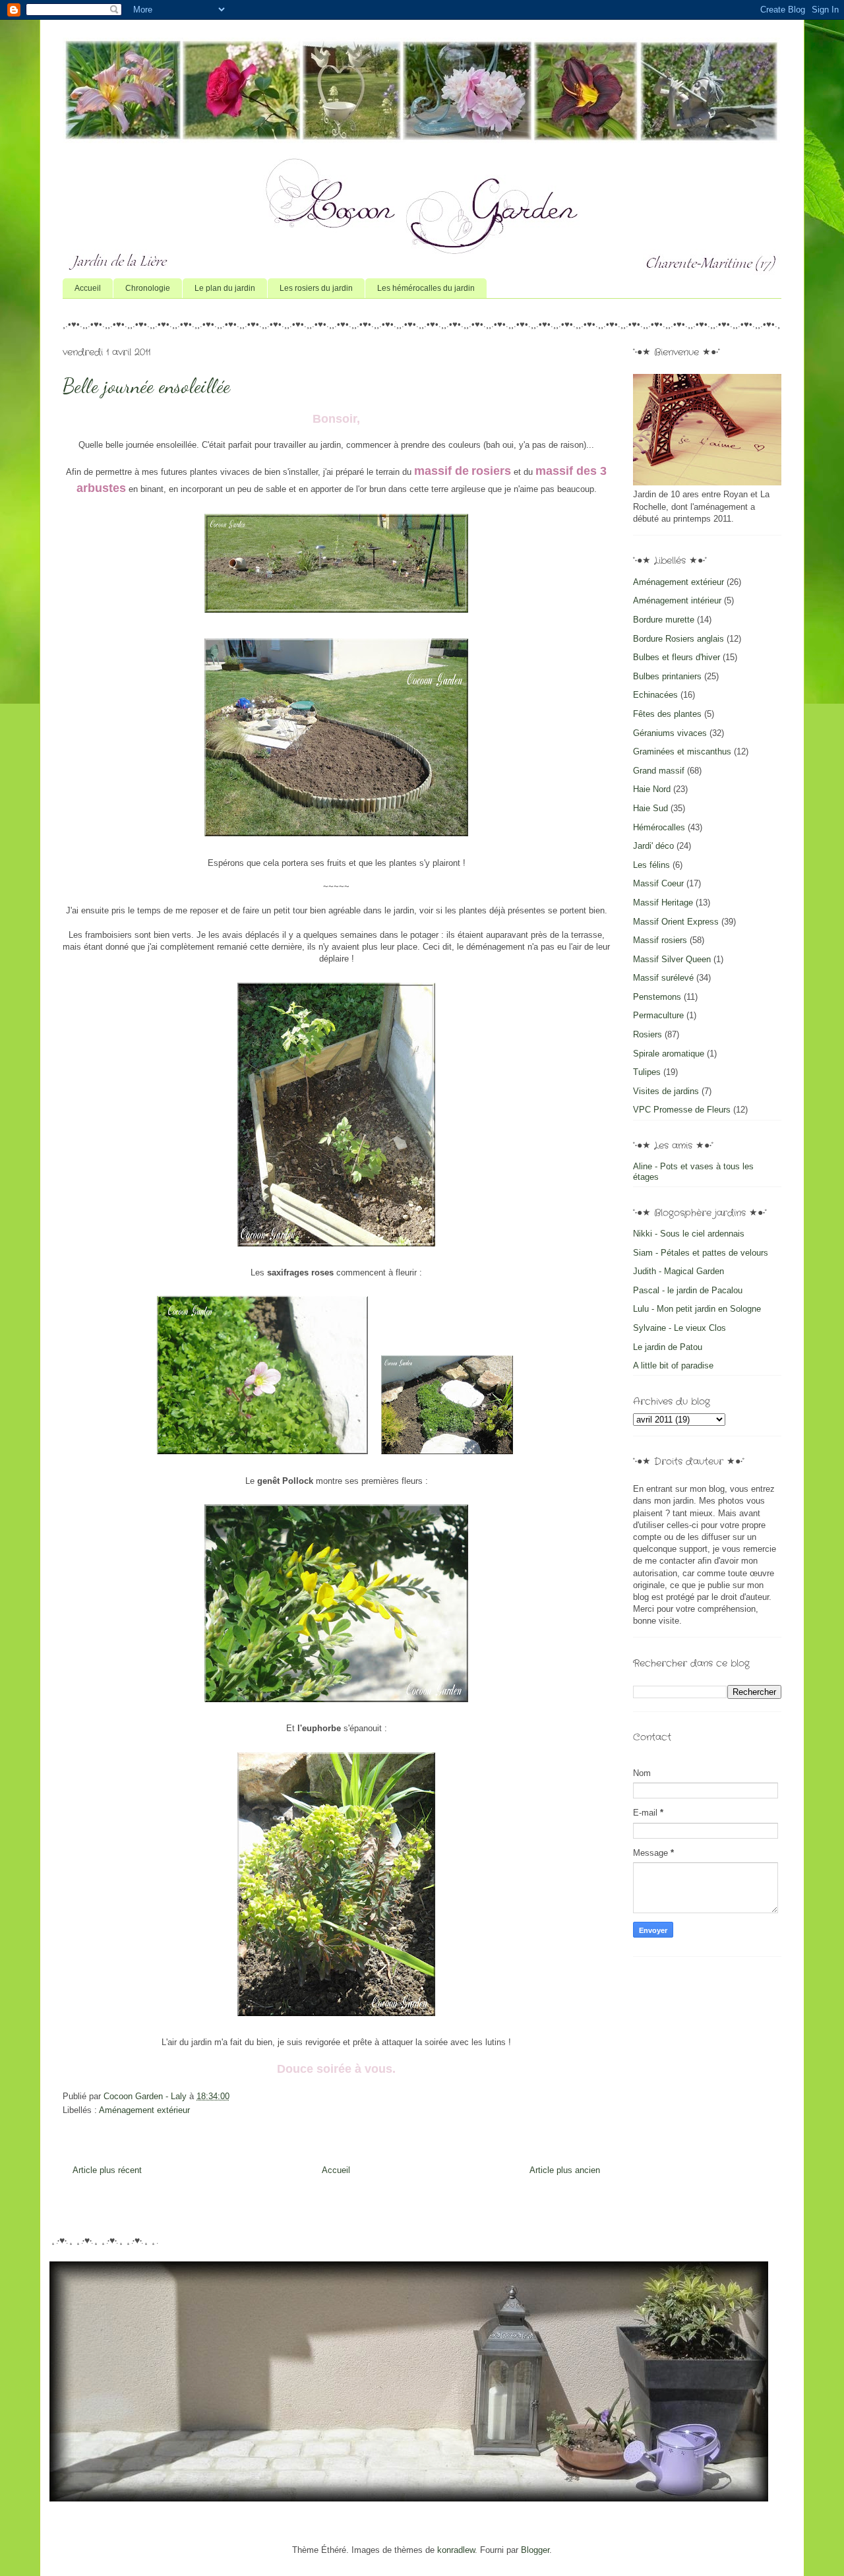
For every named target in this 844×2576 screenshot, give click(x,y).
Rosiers (648, 1034)
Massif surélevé (663, 978)
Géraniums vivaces (670, 733)
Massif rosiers (660, 940)
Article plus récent (107, 2170)
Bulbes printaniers (667, 676)
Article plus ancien (565, 2170)
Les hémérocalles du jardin (426, 288)
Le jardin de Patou (668, 1347)
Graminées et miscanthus (682, 751)
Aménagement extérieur (144, 2110)
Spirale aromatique (669, 1054)
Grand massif (659, 771)
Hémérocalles (659, 827)
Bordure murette (664, 620)
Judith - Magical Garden (678, 1271)
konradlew (456, 2550)
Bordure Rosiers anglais (678, 639)
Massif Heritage (663, 903)
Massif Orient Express (676, 922)
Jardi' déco (653, 846)
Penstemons (657, 997)
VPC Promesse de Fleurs (682, 1110)
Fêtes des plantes (667, 714)
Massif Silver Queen (672, 959)
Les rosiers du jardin (316, 288)
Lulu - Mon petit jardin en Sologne (697, 1309)
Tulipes (647, 1072)
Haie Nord (652, 789)
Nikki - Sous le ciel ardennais (689, 1234)
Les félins (651, 865)
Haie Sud (650, 808)
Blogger (535, 2550)
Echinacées (655, 695)
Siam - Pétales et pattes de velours (701, 1253)
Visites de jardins (666, 1091)
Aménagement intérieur (677, 600)
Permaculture (658, 1015)
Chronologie (148, 288)
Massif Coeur (658, 883)
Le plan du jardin (225, 288)
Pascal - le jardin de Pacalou (688, 1290)
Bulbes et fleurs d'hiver (677, 657)
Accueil (88, 288)
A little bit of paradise (673, 1365)
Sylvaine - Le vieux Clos (679, 1328)
